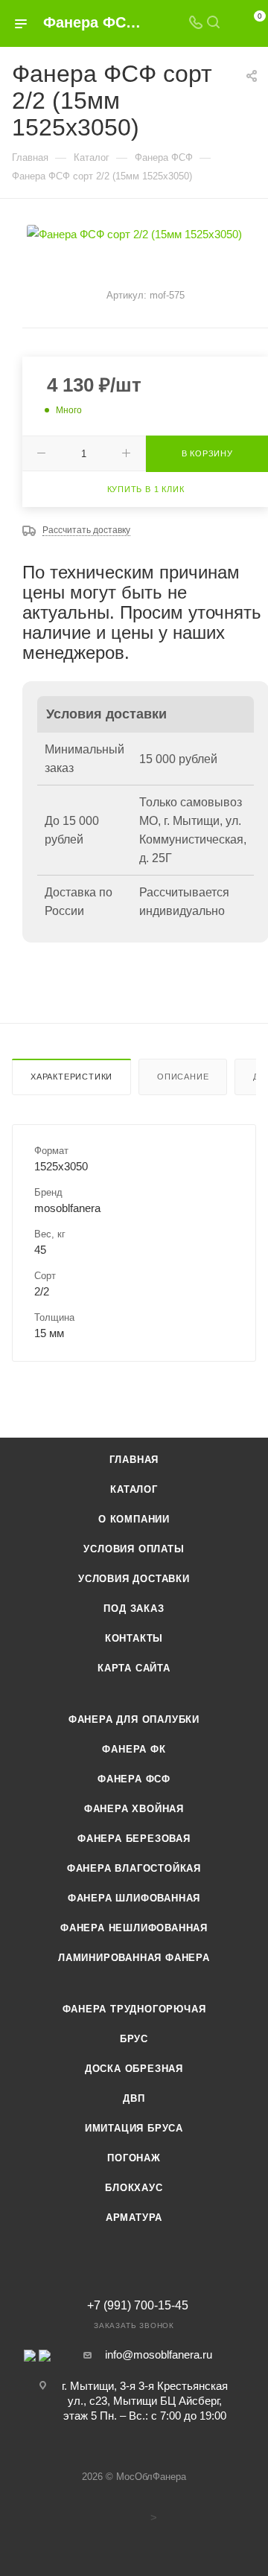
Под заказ (134, 1609)
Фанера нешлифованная (134, 1928)
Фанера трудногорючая (134, 2009)
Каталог (134, 1489)
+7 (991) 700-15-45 (138, 2306)
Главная (134, 1460)
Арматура (134, 2218)
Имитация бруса (134, 2128)
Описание (183, 1077)
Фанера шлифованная (134, 1898)
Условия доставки (134, 1579)
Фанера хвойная (134, 1809)
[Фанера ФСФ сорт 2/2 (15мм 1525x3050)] (134, 233)
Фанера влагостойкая (134, 1868)
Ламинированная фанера (134, 1958)
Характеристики (71, 1077)
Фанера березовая (134, 1839)
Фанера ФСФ (134, 1779)
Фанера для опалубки (134, 1719)
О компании (134, 1519)
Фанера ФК (134, 1749)
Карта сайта (134, 1668)
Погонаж (134, 2158)
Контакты (134, 1638)
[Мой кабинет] (231, 23)
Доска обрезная (134, 2069)
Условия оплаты (134, 1549)
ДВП (134, 2098)
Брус (134, 2039)
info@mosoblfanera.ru (159, 2355)
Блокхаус (134, 2188)
